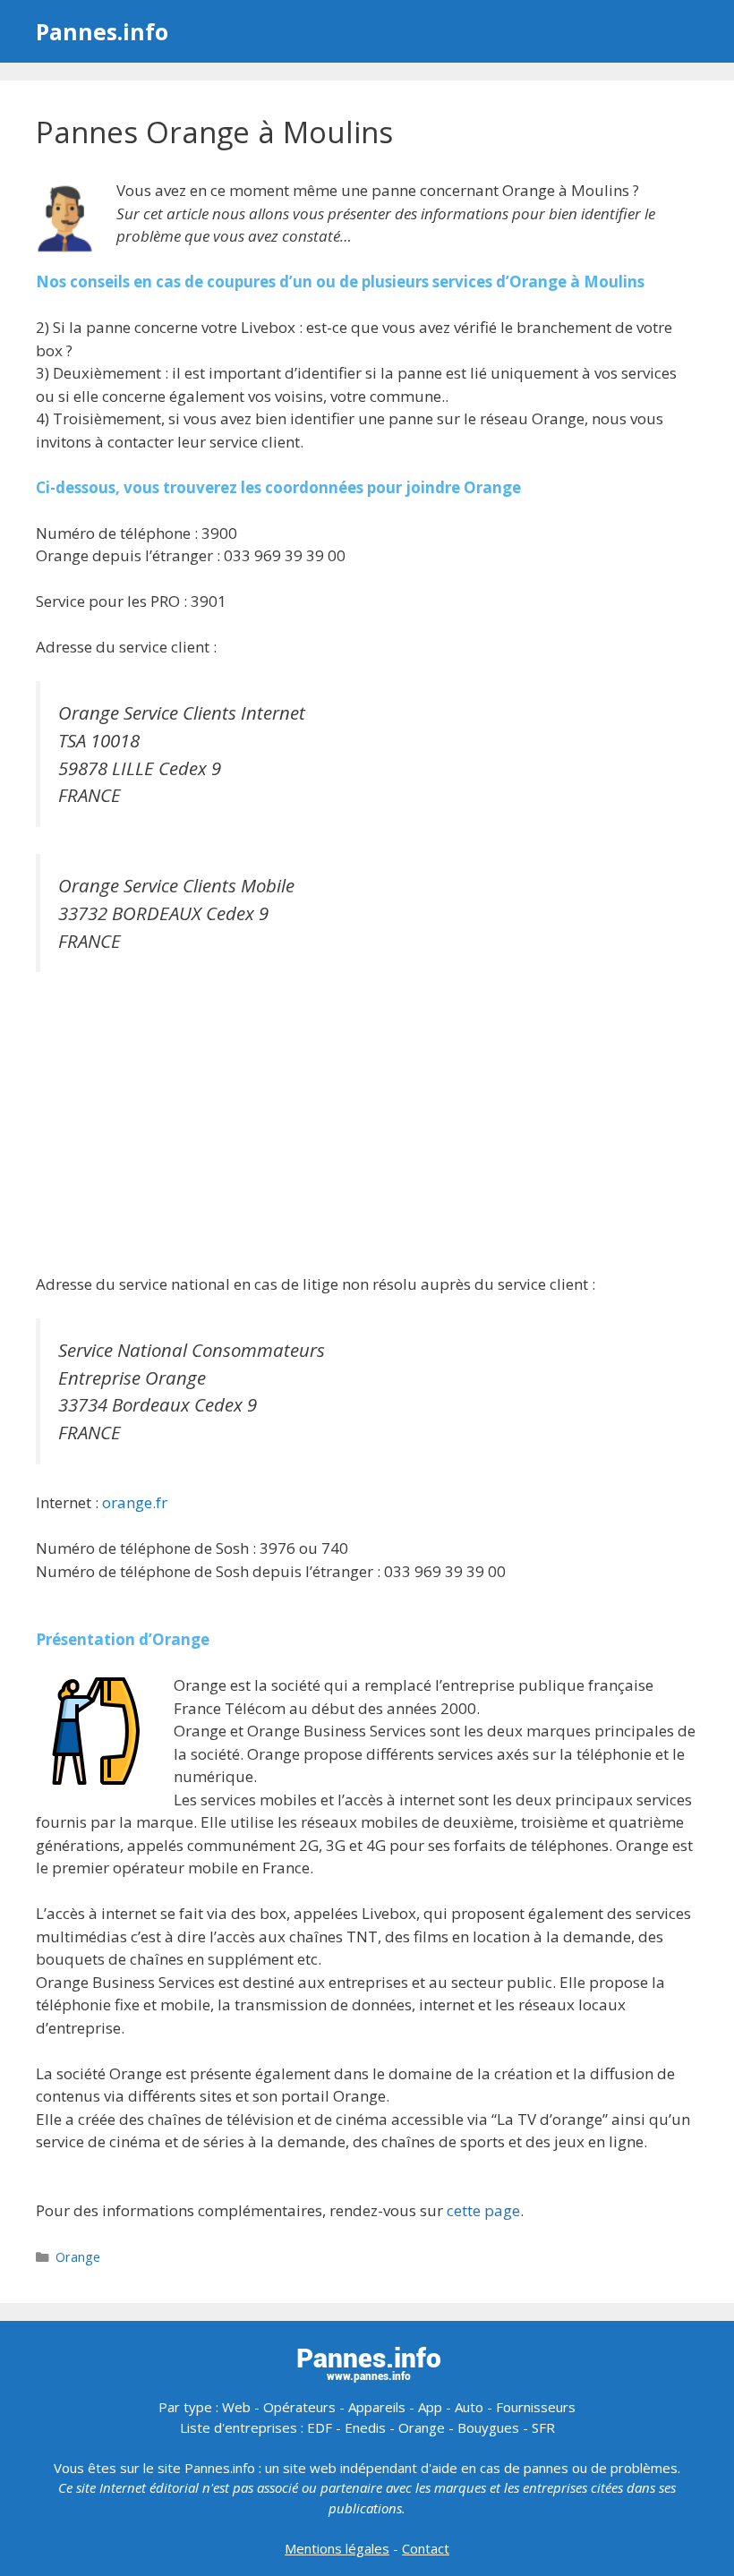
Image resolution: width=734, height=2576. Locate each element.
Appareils (377, 2407)
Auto (469, 2407)
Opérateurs (299, 2407)
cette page (483, 2210)
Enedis (365, 2427)
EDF (320, 2427)
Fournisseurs (536, 2407)
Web (236, 2407)
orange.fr (135, 1502)
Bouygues (488, 2427)
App (430, 2407)
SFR (543, 2427)
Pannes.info (102, 31)
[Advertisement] (367, 1125)
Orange (78, 2257)
